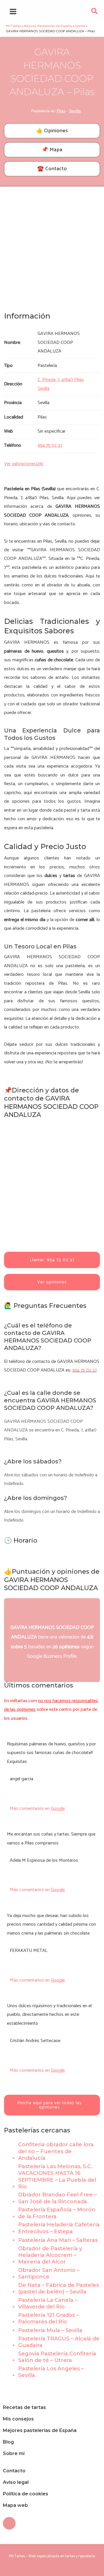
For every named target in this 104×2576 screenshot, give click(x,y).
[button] (95, 13)
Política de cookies (26, 2494)
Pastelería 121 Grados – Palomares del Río (49, 2318)
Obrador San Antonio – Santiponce (49, 2273)
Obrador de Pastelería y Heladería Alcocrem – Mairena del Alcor (50, 2255)
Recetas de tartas (24, 2407)
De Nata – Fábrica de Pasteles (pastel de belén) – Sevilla (58, 2288)
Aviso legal (16, 2482)
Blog (8, 2442)
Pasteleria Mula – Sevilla (50, 2330)
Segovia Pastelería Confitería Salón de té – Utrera (57, 2357)
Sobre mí (14, 2453)
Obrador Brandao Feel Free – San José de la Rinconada (57, 2198)
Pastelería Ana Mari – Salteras (58, 2240)
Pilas (61, 111)
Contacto (14, 2471)
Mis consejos (18, 2419)
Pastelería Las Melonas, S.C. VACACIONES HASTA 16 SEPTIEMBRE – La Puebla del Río (57, 2177)
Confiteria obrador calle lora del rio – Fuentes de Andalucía (56, 2151)
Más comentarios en (37, 1809)
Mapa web (15, 2505)
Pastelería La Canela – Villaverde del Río (48, 2303)
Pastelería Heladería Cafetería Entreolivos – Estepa (59, 2228)
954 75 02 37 (84, 1370)
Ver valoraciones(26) (24, 464)
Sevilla (75, 111)
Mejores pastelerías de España (40, 2430)
